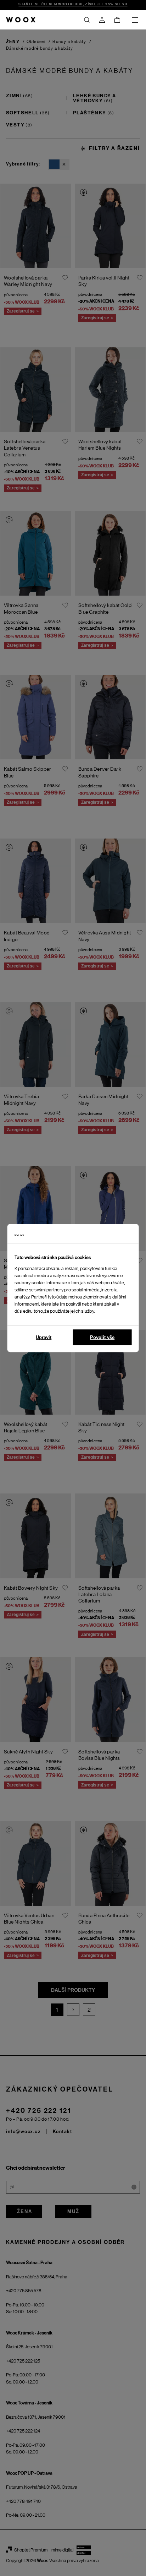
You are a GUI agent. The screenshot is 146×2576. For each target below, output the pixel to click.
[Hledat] (87, 20)
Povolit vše (102, 1337)
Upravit (44, 1337)
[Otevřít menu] (135, 20)
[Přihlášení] (102, 20)
